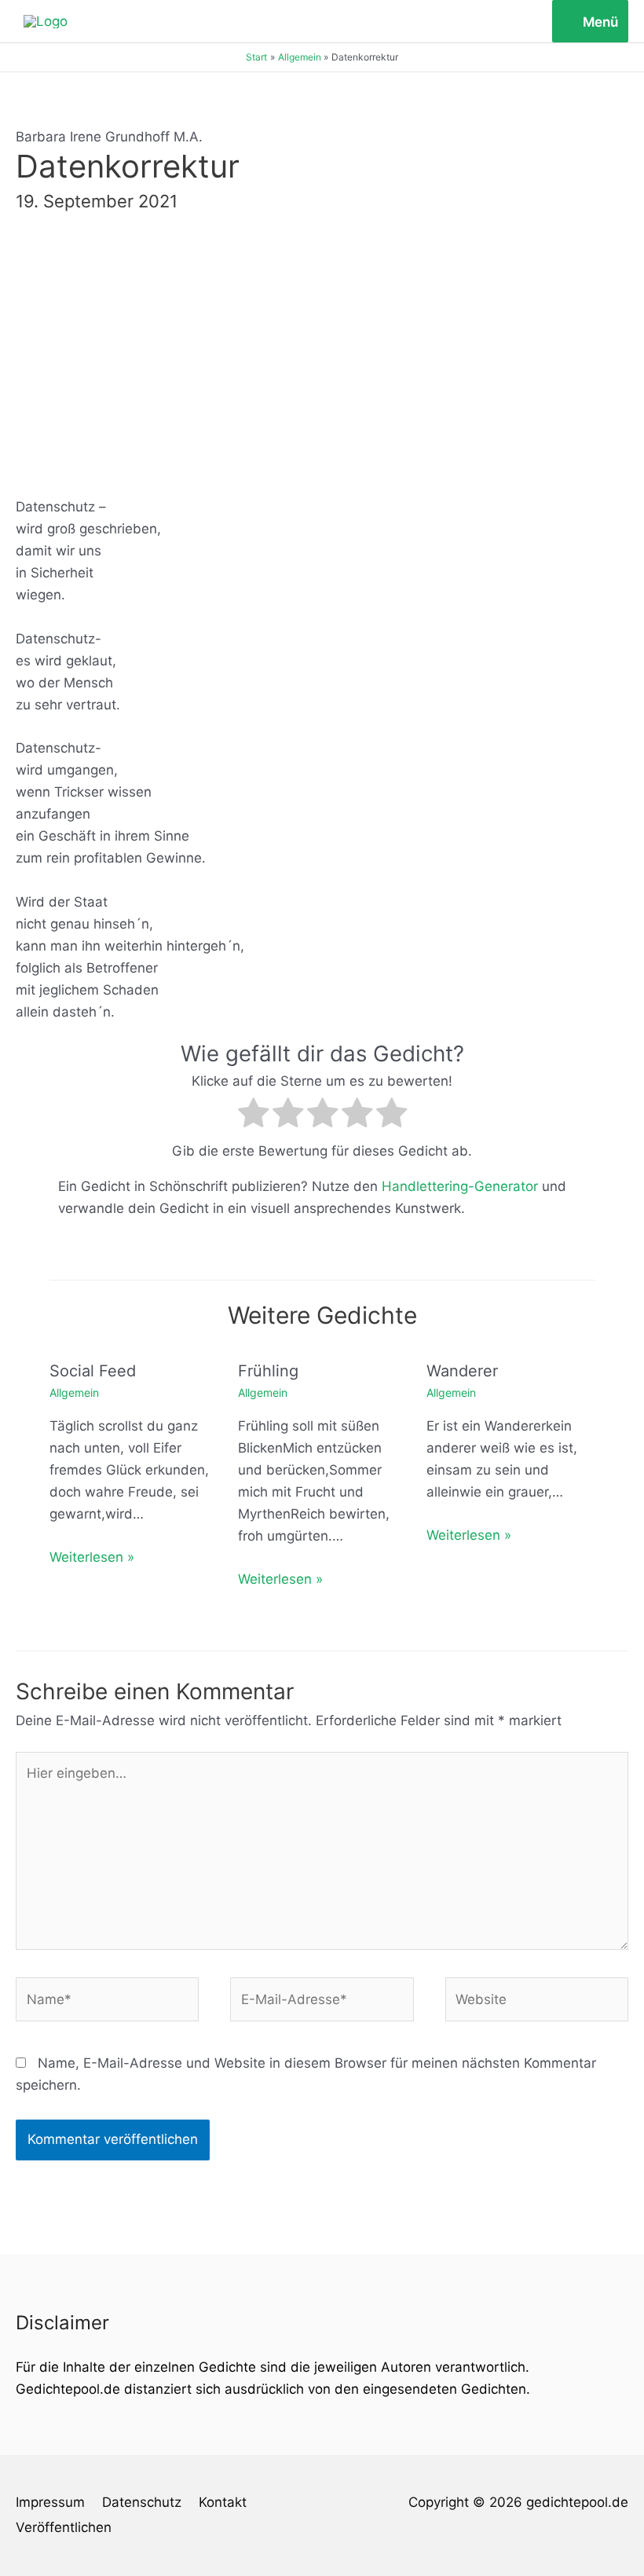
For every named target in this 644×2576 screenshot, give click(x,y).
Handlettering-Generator (460, 1186)
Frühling (268, 1371)
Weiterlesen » (92, 1557)
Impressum (50, 2502)
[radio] (253, 1116)
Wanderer (462, 1371)
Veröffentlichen (64, 2527)
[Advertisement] (322, 351)
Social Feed (93, 1371)
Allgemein (74, 1392)
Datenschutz (142, 2502)
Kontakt (223, 2502)
